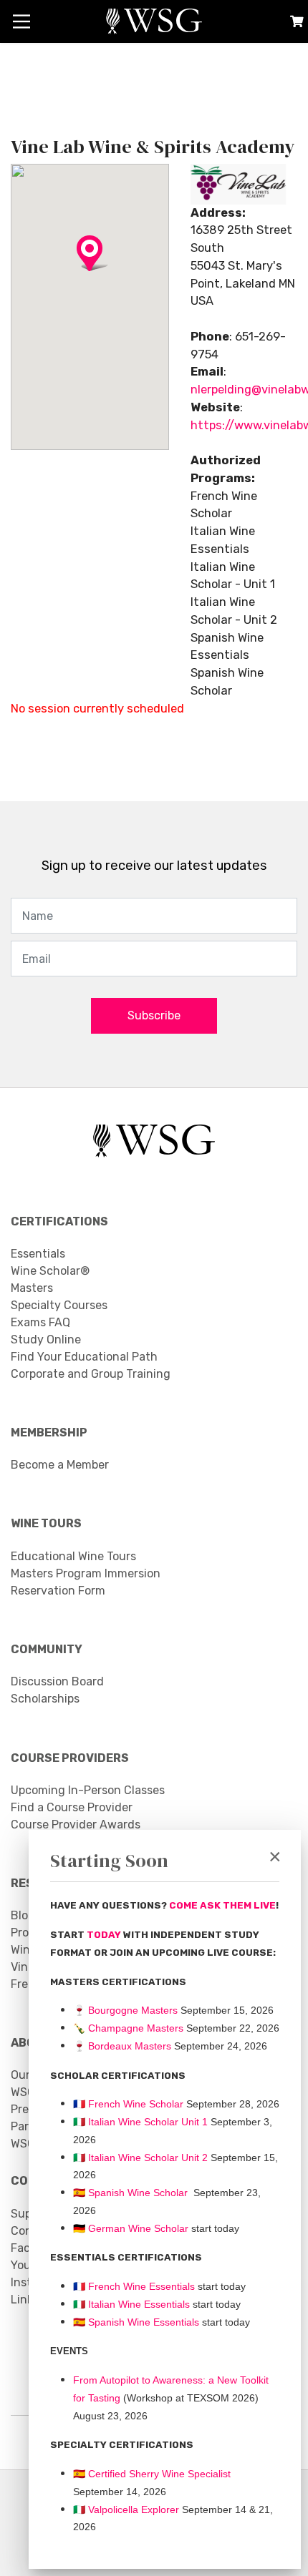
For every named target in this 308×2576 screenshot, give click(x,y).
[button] (90, 271)
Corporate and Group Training (91, 1374)
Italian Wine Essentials (138, 2304)
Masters (32, 1288)
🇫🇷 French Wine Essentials (134, 2286)
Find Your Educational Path (84, 1357)
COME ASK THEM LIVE (222, 1905)
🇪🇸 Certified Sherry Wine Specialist (152, 2474)
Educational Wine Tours (73, 1556)
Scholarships (45, 1699)
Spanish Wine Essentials (142, 2322)
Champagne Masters (136, 2028)
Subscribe (154, 1015)
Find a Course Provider (72, 1807)
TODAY (105, 1935)
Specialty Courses (59, 1305)
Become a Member (60, 1465)
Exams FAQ (40, 1322)
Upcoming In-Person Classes (88, 1790)
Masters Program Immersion (86, 1573)
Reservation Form (58, 1591)
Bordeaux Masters (122, 2046)
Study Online (46, 1340)
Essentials (38, 1254)
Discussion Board (57, 1681)
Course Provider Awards (76, 1825)
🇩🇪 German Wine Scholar (131, 2228)
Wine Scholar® (50, 1271)
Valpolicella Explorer (126, 2509)
